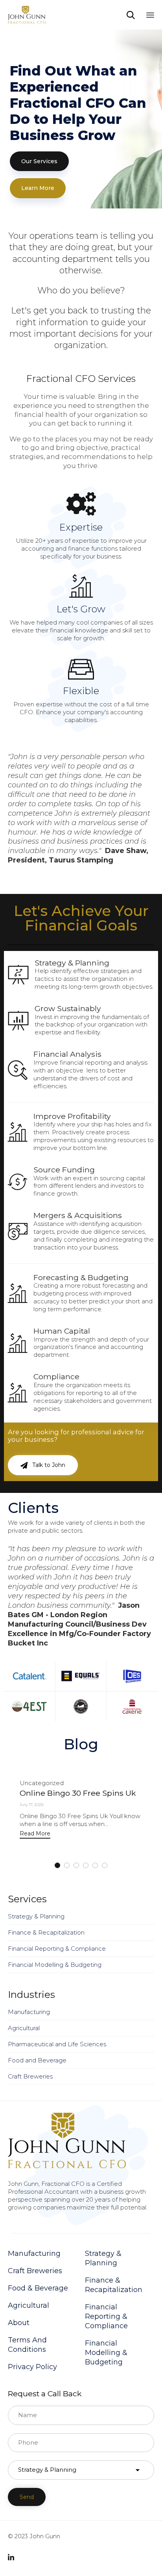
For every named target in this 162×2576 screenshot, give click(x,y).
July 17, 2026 (32, 1805)
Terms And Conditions (27, 2345)
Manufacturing (29, 2012)
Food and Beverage (37, 2060)
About (19, 2323)
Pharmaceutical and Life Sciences (57, 2044)
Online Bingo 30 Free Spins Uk (78, 1793)
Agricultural (24, 2028)
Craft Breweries (30, 2076)
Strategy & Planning (36, 1916)
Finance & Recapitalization (46, 1932)
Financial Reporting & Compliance (57, 1949)
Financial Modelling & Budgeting (55, 1965)
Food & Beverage (38, 2288)
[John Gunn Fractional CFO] (27, 15)
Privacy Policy (32, 2367)
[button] (43, 1465)
